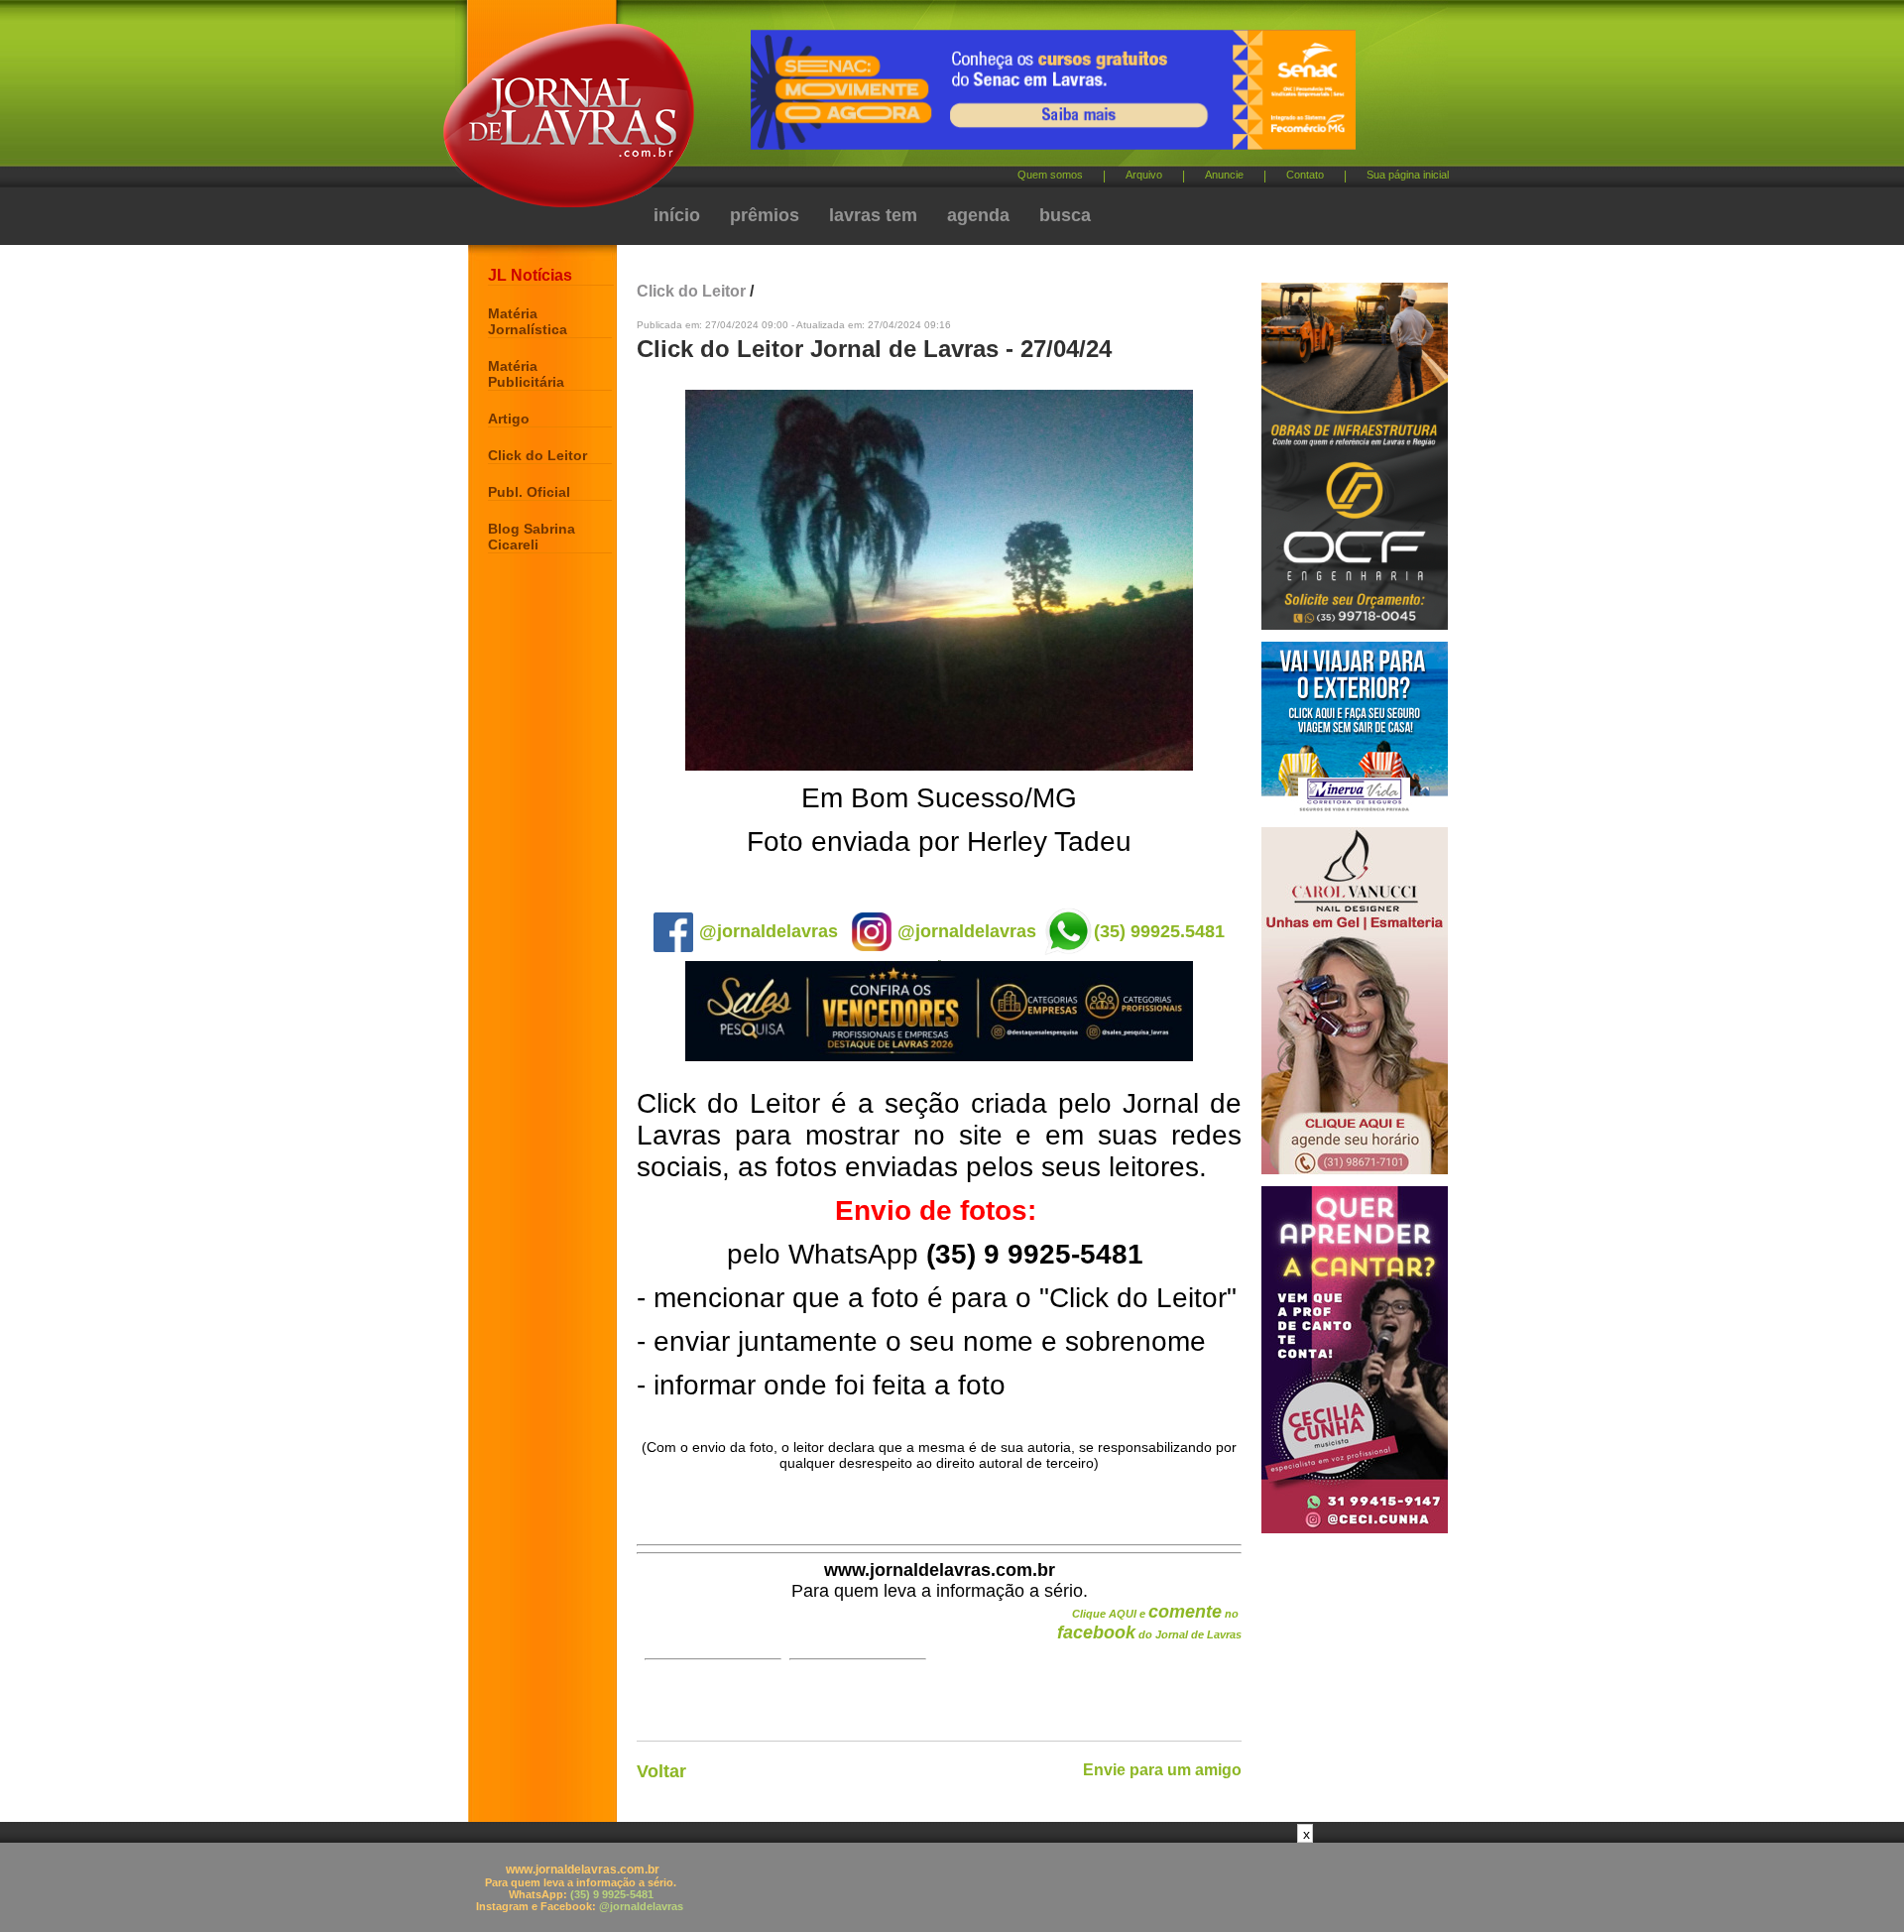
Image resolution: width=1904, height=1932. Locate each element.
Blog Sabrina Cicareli (532, 537)
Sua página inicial (1408, 175)
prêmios (765, 215)
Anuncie (1224, 175)
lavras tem (873, 215)
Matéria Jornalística (528, 321)
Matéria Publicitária (526, 374)
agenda (978, 215)
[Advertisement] (952, 1887)
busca (1065, 215)
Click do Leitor (537, 455)
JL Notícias (530, 275)
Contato (1305, 175)
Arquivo (1144, 175)
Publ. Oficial (529, 492)
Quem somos (1050, 175)
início (677, 215)
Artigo (509, 419)
